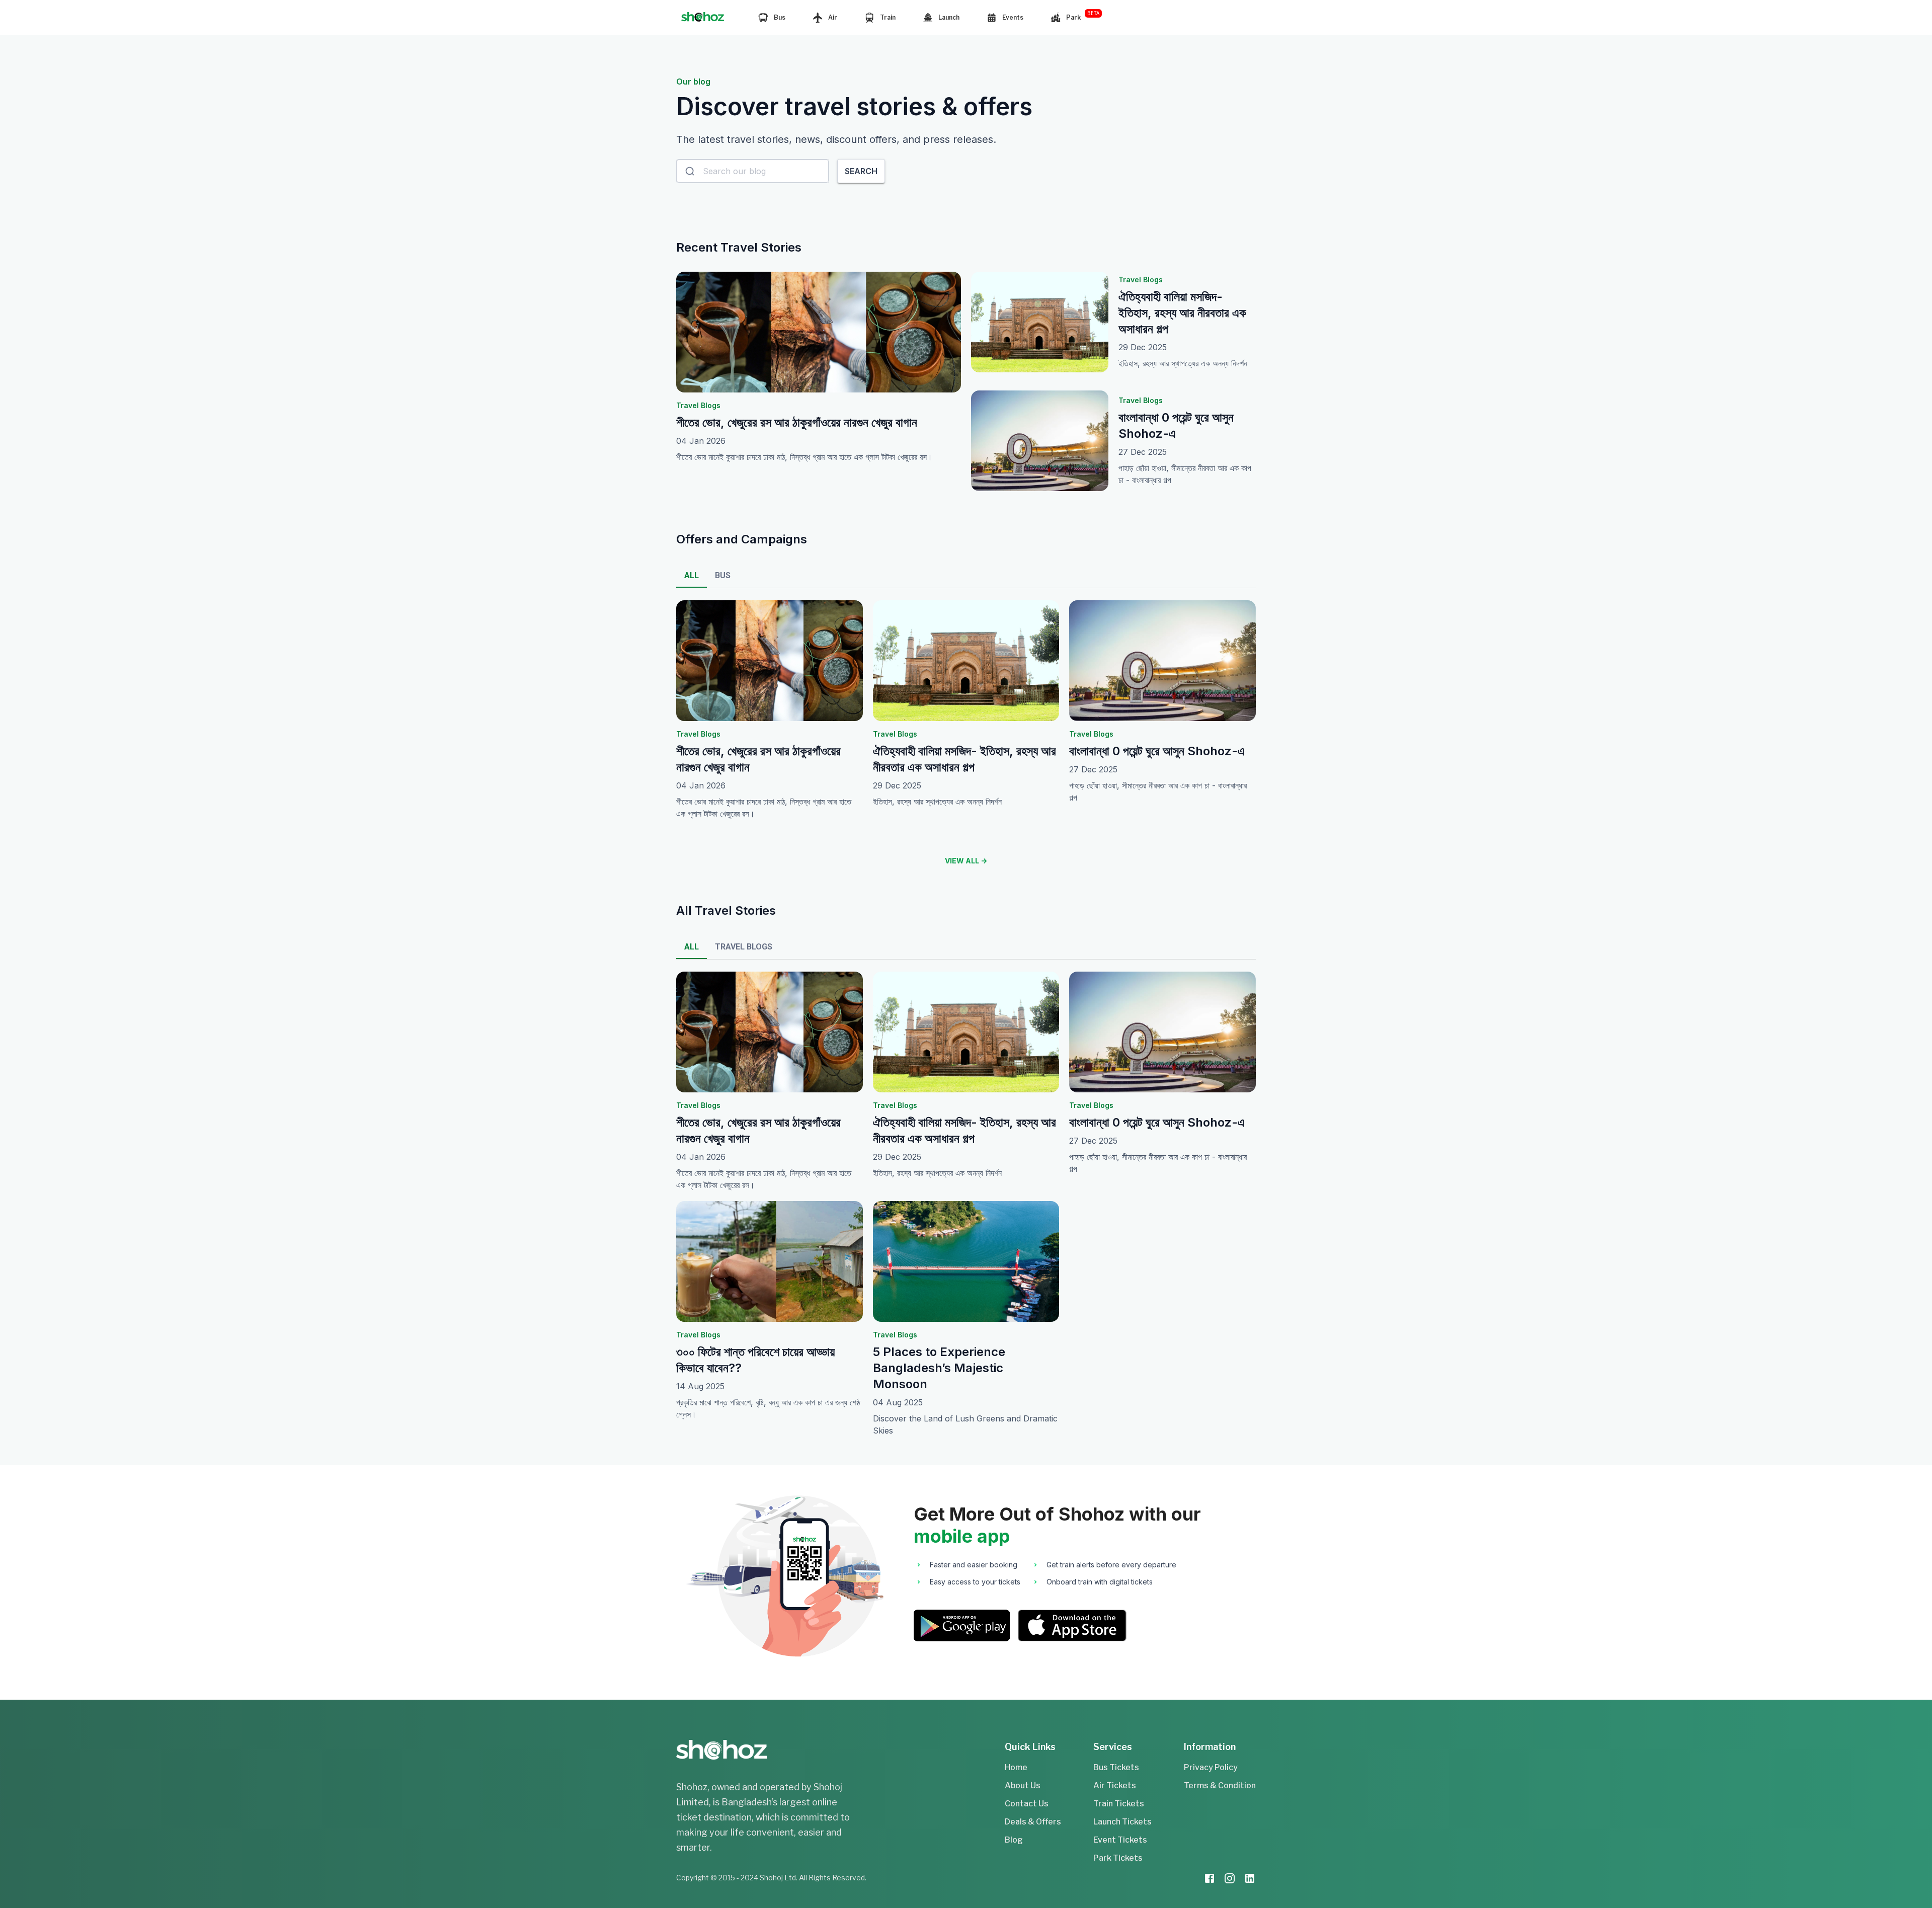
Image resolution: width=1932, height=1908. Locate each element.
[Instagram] (1230, 1880)
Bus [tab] (723, 575)
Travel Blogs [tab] (744, 947)
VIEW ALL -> (966, 861)
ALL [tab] (692, 575)
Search (861, 171)
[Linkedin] (1250, 1880)
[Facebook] (1210, 1880)
